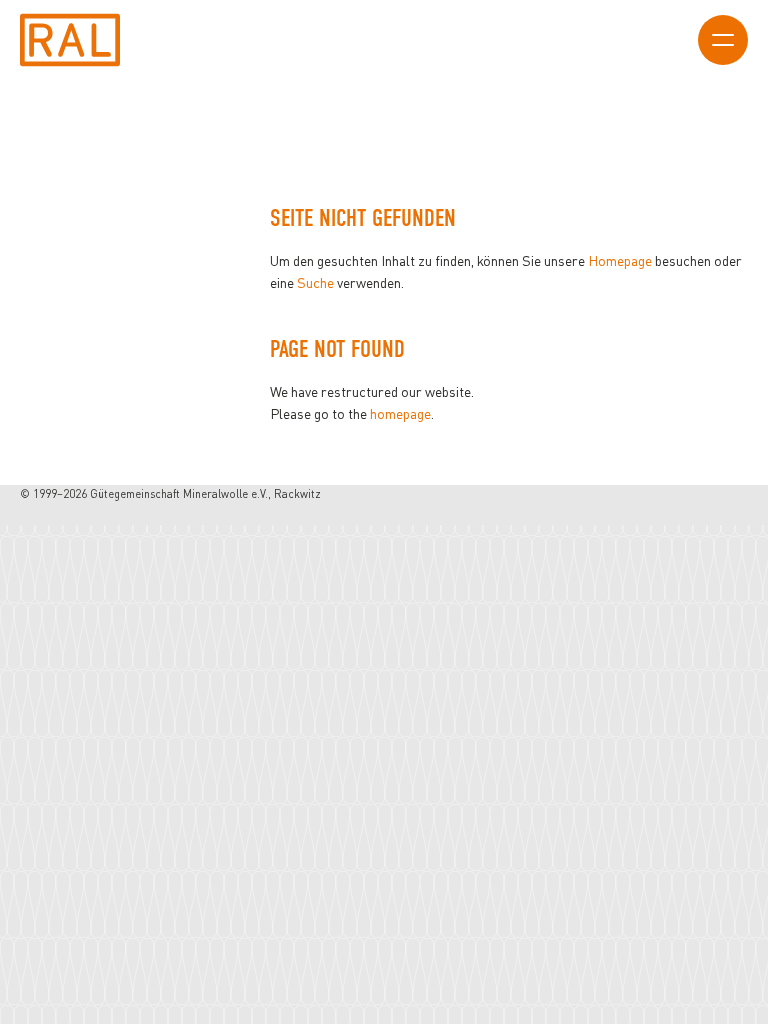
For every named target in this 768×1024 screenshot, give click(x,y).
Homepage (620, 260)
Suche (315, 282)
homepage (400, 413)
